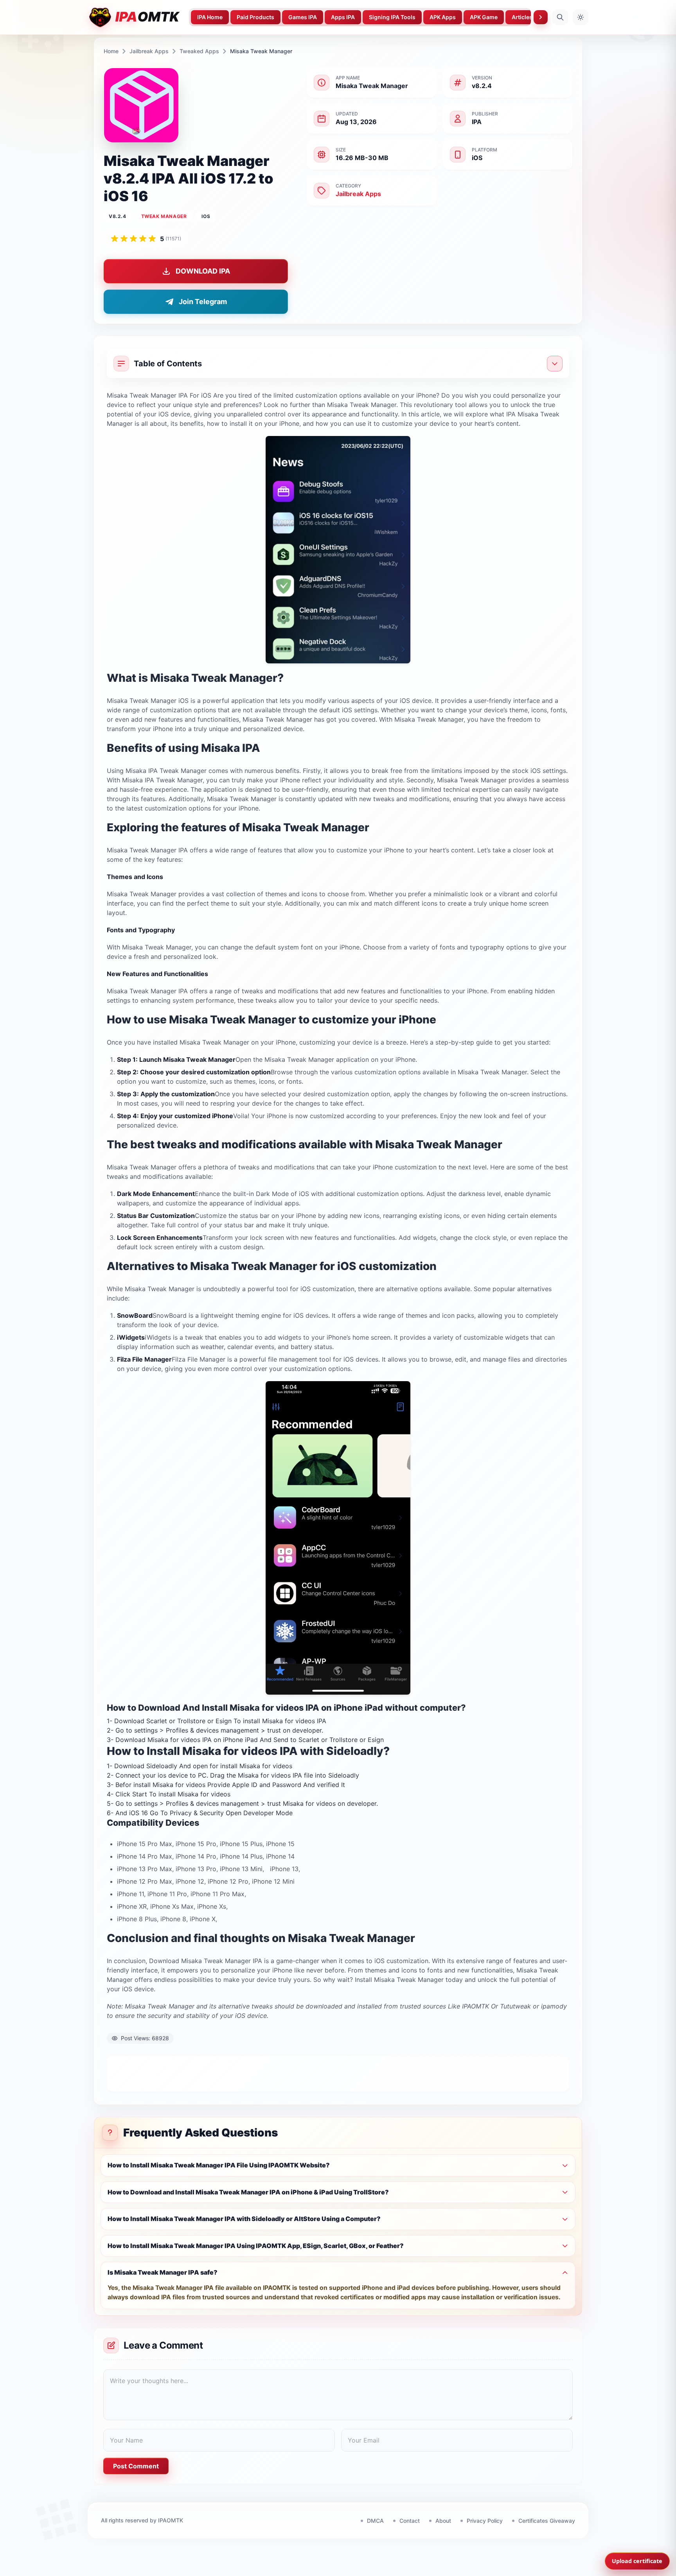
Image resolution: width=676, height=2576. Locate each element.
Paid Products (255, 17)
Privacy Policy (485, 2521)
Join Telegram (203, 302)
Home (111, 51)
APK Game (484, 17)
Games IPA (303, 17)
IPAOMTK (171, 2520)
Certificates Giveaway (547, 2521)
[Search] (560, 17)
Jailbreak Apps (149, 51)
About (443, 2521)
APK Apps (443, 17)
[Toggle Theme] (581, 17)
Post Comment (136, 2466)
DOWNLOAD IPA (203, 271)
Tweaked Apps (199, 51)
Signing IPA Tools (392, 17)
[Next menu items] (541, 17)
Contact (410, 2521)
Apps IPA (343, 17)
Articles (522, 17)
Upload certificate (637, 2561)
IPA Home (210, 17)
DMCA (375, 2521)
